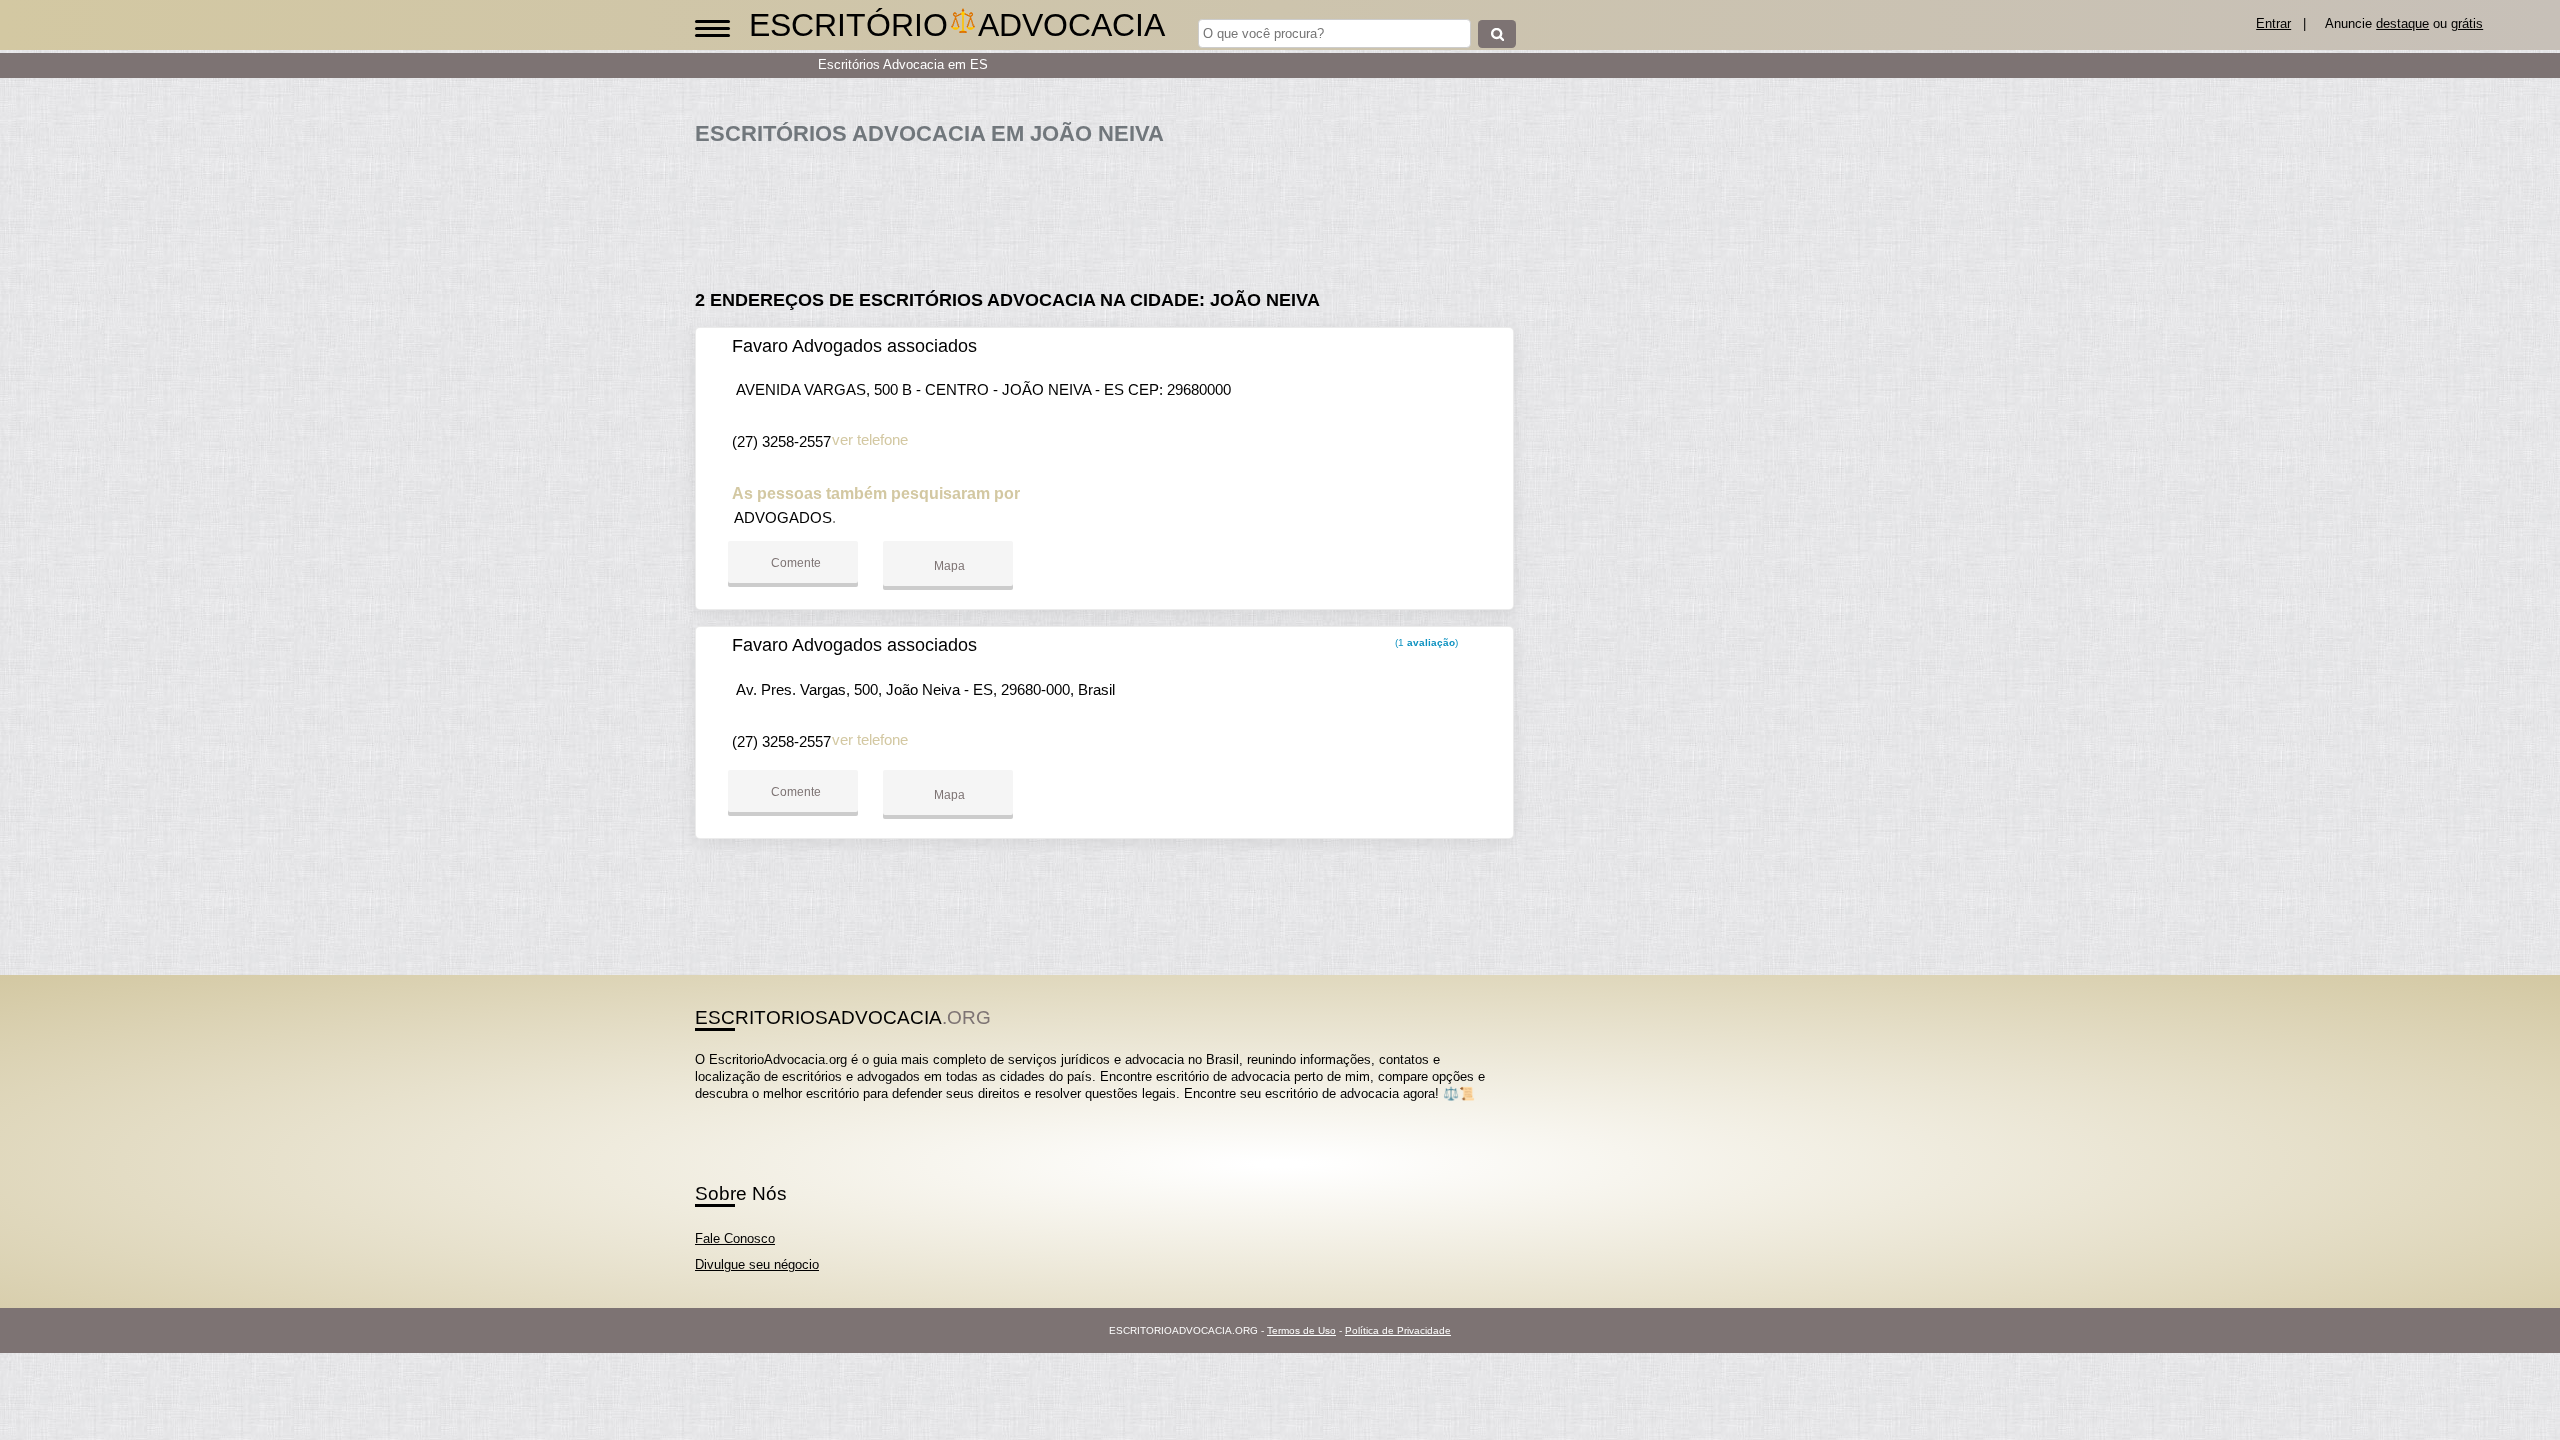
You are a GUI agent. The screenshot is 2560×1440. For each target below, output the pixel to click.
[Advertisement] (1115, 209)
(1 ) (1425, 642)
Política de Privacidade (1398, 1330)
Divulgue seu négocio (757, 1264)
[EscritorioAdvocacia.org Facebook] (699, 1110)
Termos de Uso (1301, 1330)
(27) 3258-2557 (781, 441)
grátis (2467, 23)
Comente (794, 563)
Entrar (2273, 23)
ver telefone (870, 439)
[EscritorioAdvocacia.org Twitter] (708, 1110)
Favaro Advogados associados (854, 346)
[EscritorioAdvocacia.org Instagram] (717, 1110)
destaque (2402, 23)
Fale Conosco (735, 1238)
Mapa (948, 566)
